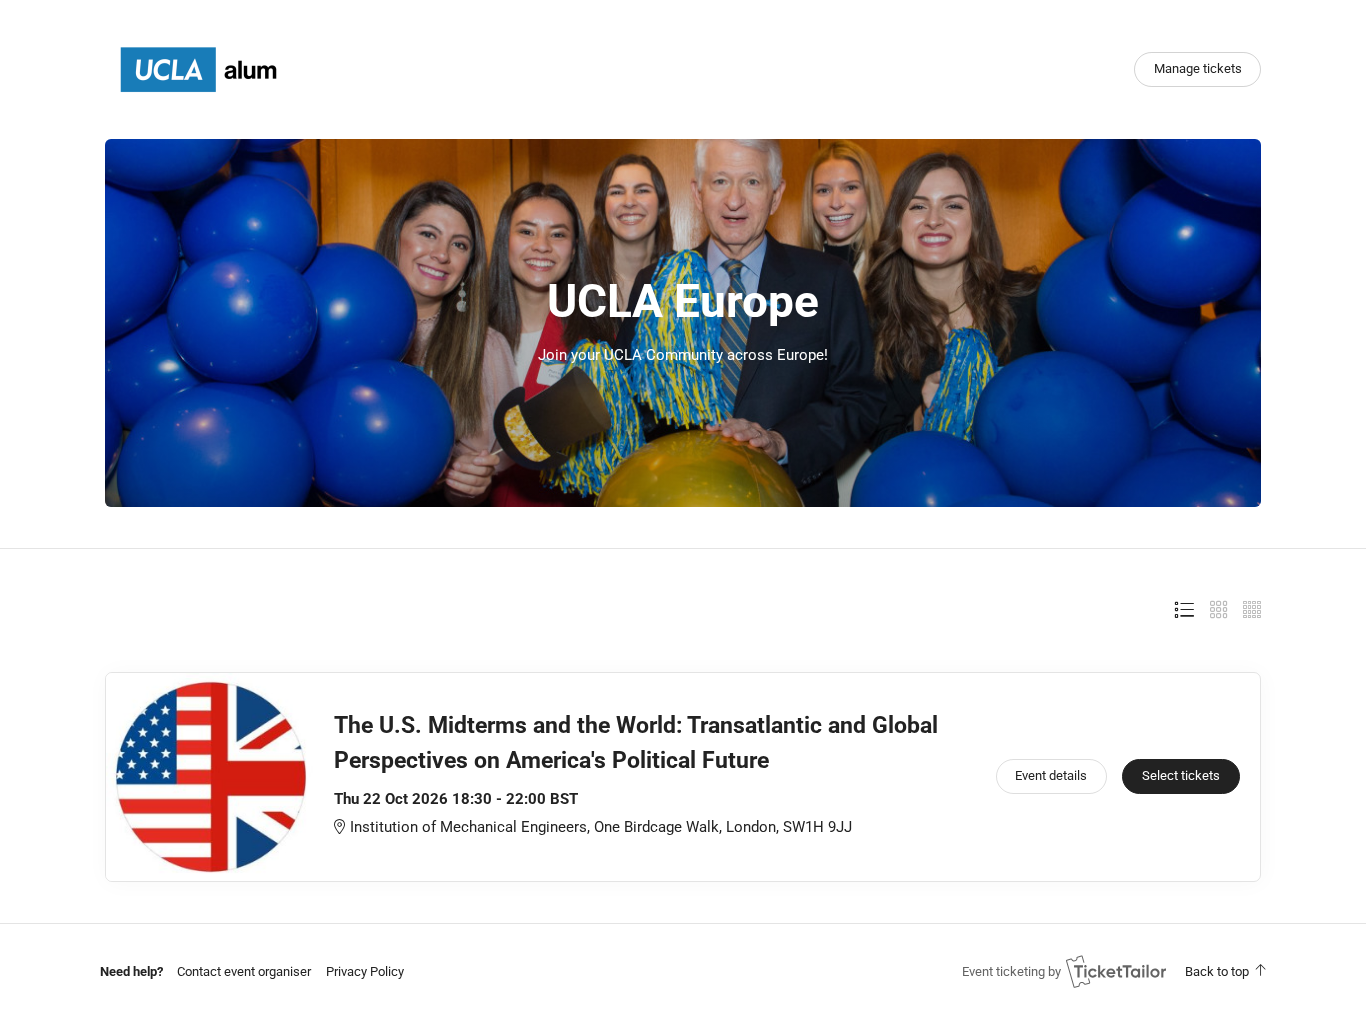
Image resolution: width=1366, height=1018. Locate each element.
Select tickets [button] (1181, 775)
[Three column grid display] (1219, 610)
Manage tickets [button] (1198, 68)
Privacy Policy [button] (365, 971)
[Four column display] (1252, 610)
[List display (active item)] (1184, 610)
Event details (1051, 775)
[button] (244, 971)
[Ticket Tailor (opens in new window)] (1116, 971)
